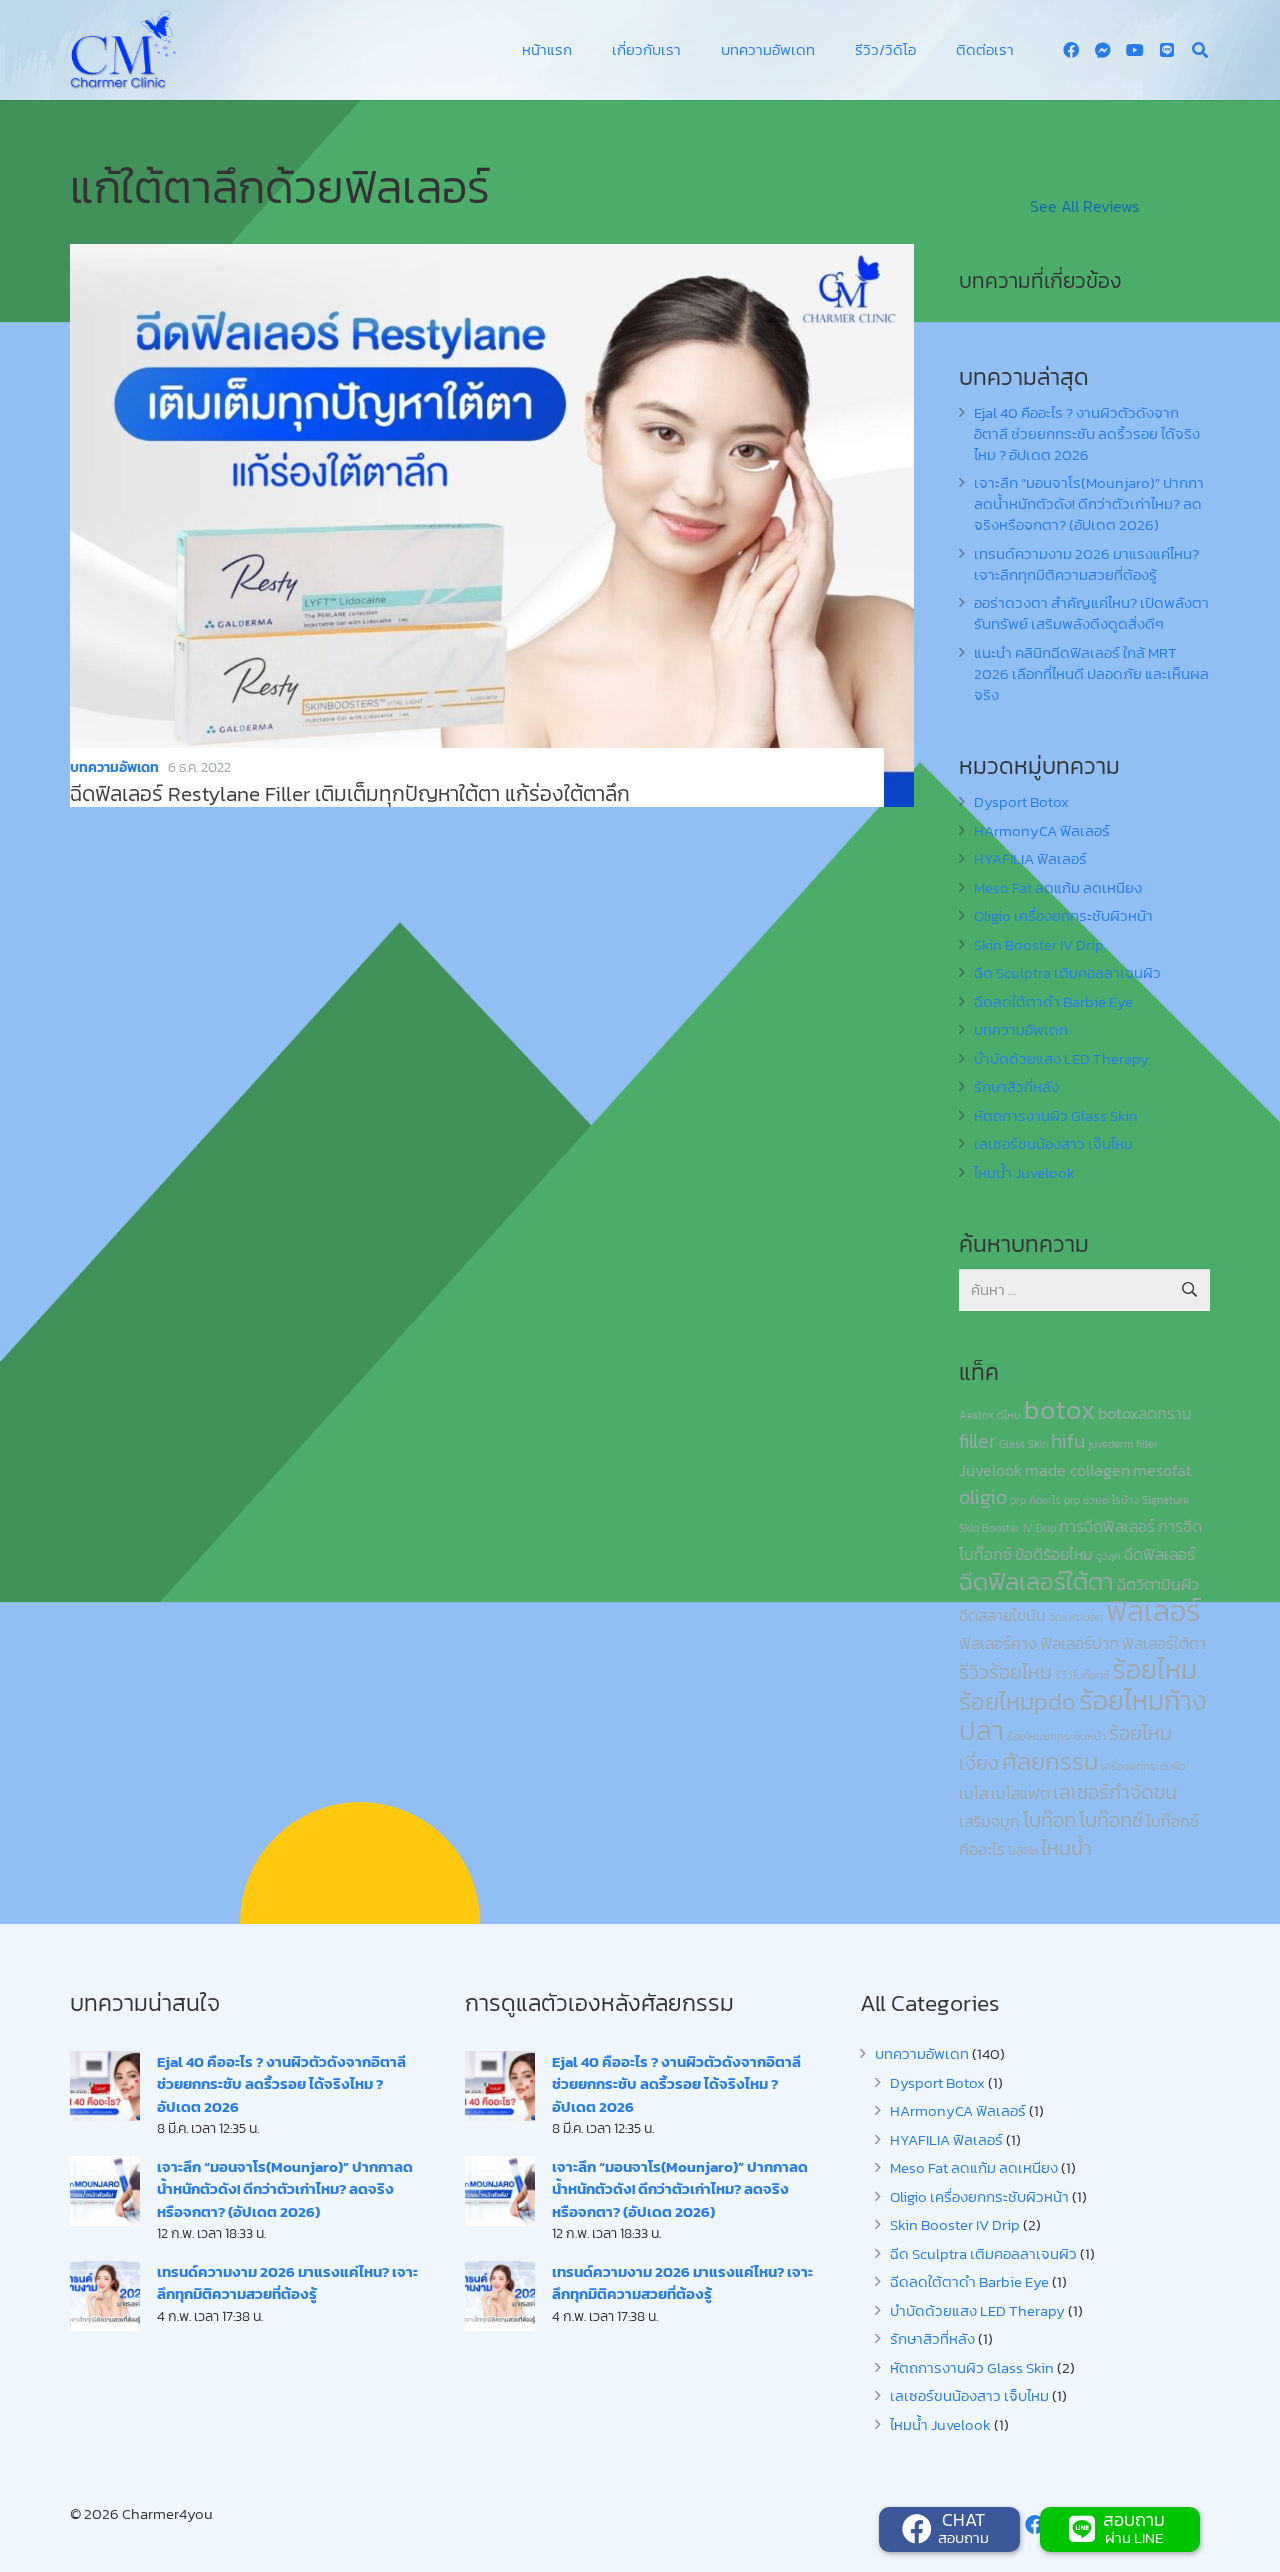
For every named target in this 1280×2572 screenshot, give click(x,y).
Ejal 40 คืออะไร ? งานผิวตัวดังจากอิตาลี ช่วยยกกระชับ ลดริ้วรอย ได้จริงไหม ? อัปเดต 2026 (1087, 433)
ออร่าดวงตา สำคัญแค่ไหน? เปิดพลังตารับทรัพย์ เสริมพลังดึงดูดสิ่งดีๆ (1091, 613)
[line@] (1167, 50)
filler (977, 1441)
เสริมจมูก (989, 1821)
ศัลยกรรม (1050, 1761)
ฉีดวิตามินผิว (1158, 1584)
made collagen (1077, 1470)
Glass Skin (1023, 1444)
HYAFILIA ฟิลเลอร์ (1030, 858)
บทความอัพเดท (114, 767)
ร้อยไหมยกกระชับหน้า (1056, 1736)
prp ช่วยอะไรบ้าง (1101, 1500)
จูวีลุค (1108, 1556)
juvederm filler (1123, 1444)
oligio (983, 1497)
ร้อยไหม (1154, 1669)
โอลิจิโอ (1023, 1851)
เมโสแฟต (1020, 1793)
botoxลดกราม (1145, 1413)
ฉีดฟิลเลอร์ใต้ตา (1036, 1581)
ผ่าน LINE (1134, 2537)
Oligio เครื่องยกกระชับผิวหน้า (1063, 915)
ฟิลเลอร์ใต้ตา (1164, 1643)
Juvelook (990, 1470)
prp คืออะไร (1035, 1500)
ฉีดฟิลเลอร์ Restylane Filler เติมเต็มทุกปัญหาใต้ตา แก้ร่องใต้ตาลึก (350, 793)
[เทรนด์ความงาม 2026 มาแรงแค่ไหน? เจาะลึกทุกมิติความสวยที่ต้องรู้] (105, 2296)
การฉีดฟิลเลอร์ (1107, 1526)
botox (1059, 1409)
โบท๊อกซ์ (1111, 1820)
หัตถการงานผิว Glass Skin (1056, 1115)
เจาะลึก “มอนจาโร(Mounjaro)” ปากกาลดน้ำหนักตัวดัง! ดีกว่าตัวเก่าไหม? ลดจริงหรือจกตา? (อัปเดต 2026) (1089, 503)
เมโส (973, 1793)
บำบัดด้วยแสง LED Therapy (1061, 1058)
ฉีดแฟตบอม (1076, 1617)
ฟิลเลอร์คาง (998, 1643)
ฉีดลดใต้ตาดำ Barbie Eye (1053, 1001)
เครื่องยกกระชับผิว (1143, 1766)
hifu (1068, 1441)
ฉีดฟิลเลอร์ (1159, 1554)
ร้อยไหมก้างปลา (1083, 1715)
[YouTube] (1135, 50)
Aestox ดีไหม (990, 1415)
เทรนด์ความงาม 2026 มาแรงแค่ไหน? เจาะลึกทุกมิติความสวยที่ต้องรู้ (1086, 564)
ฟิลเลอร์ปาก (1079, 1643)
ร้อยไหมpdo (1017, 1701)
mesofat (1162, 1470)
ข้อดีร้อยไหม (1054, 1554)
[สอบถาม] (1084, 2529)
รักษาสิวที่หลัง (1016, 1086)
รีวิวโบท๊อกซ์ (1082, 1675)
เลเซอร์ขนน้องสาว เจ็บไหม (1053, 1143)
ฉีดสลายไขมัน (1002, 1615)
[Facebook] (1071, 50)
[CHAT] (919, 2529)
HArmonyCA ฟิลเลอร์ (1042, 830)
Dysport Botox (1021, 801)
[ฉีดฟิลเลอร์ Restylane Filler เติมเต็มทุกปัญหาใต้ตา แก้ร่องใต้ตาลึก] (492, 525)
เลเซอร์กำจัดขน (1115, 1792)
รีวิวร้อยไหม (1005, 1672)
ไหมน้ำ (1066, 1848)
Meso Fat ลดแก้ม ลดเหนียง (1058, 887)
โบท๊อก (1049, 1820)
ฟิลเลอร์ (1153, 1611)
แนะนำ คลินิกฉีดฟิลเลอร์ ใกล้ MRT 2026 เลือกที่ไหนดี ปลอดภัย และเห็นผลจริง (1091, 673)
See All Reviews (1084, 206)
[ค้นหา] (1200, 50)
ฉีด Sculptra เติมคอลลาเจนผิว (1067, 972)
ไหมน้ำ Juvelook (1024, 1172)
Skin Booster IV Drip (1039, 944)
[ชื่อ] (1103, 50)
